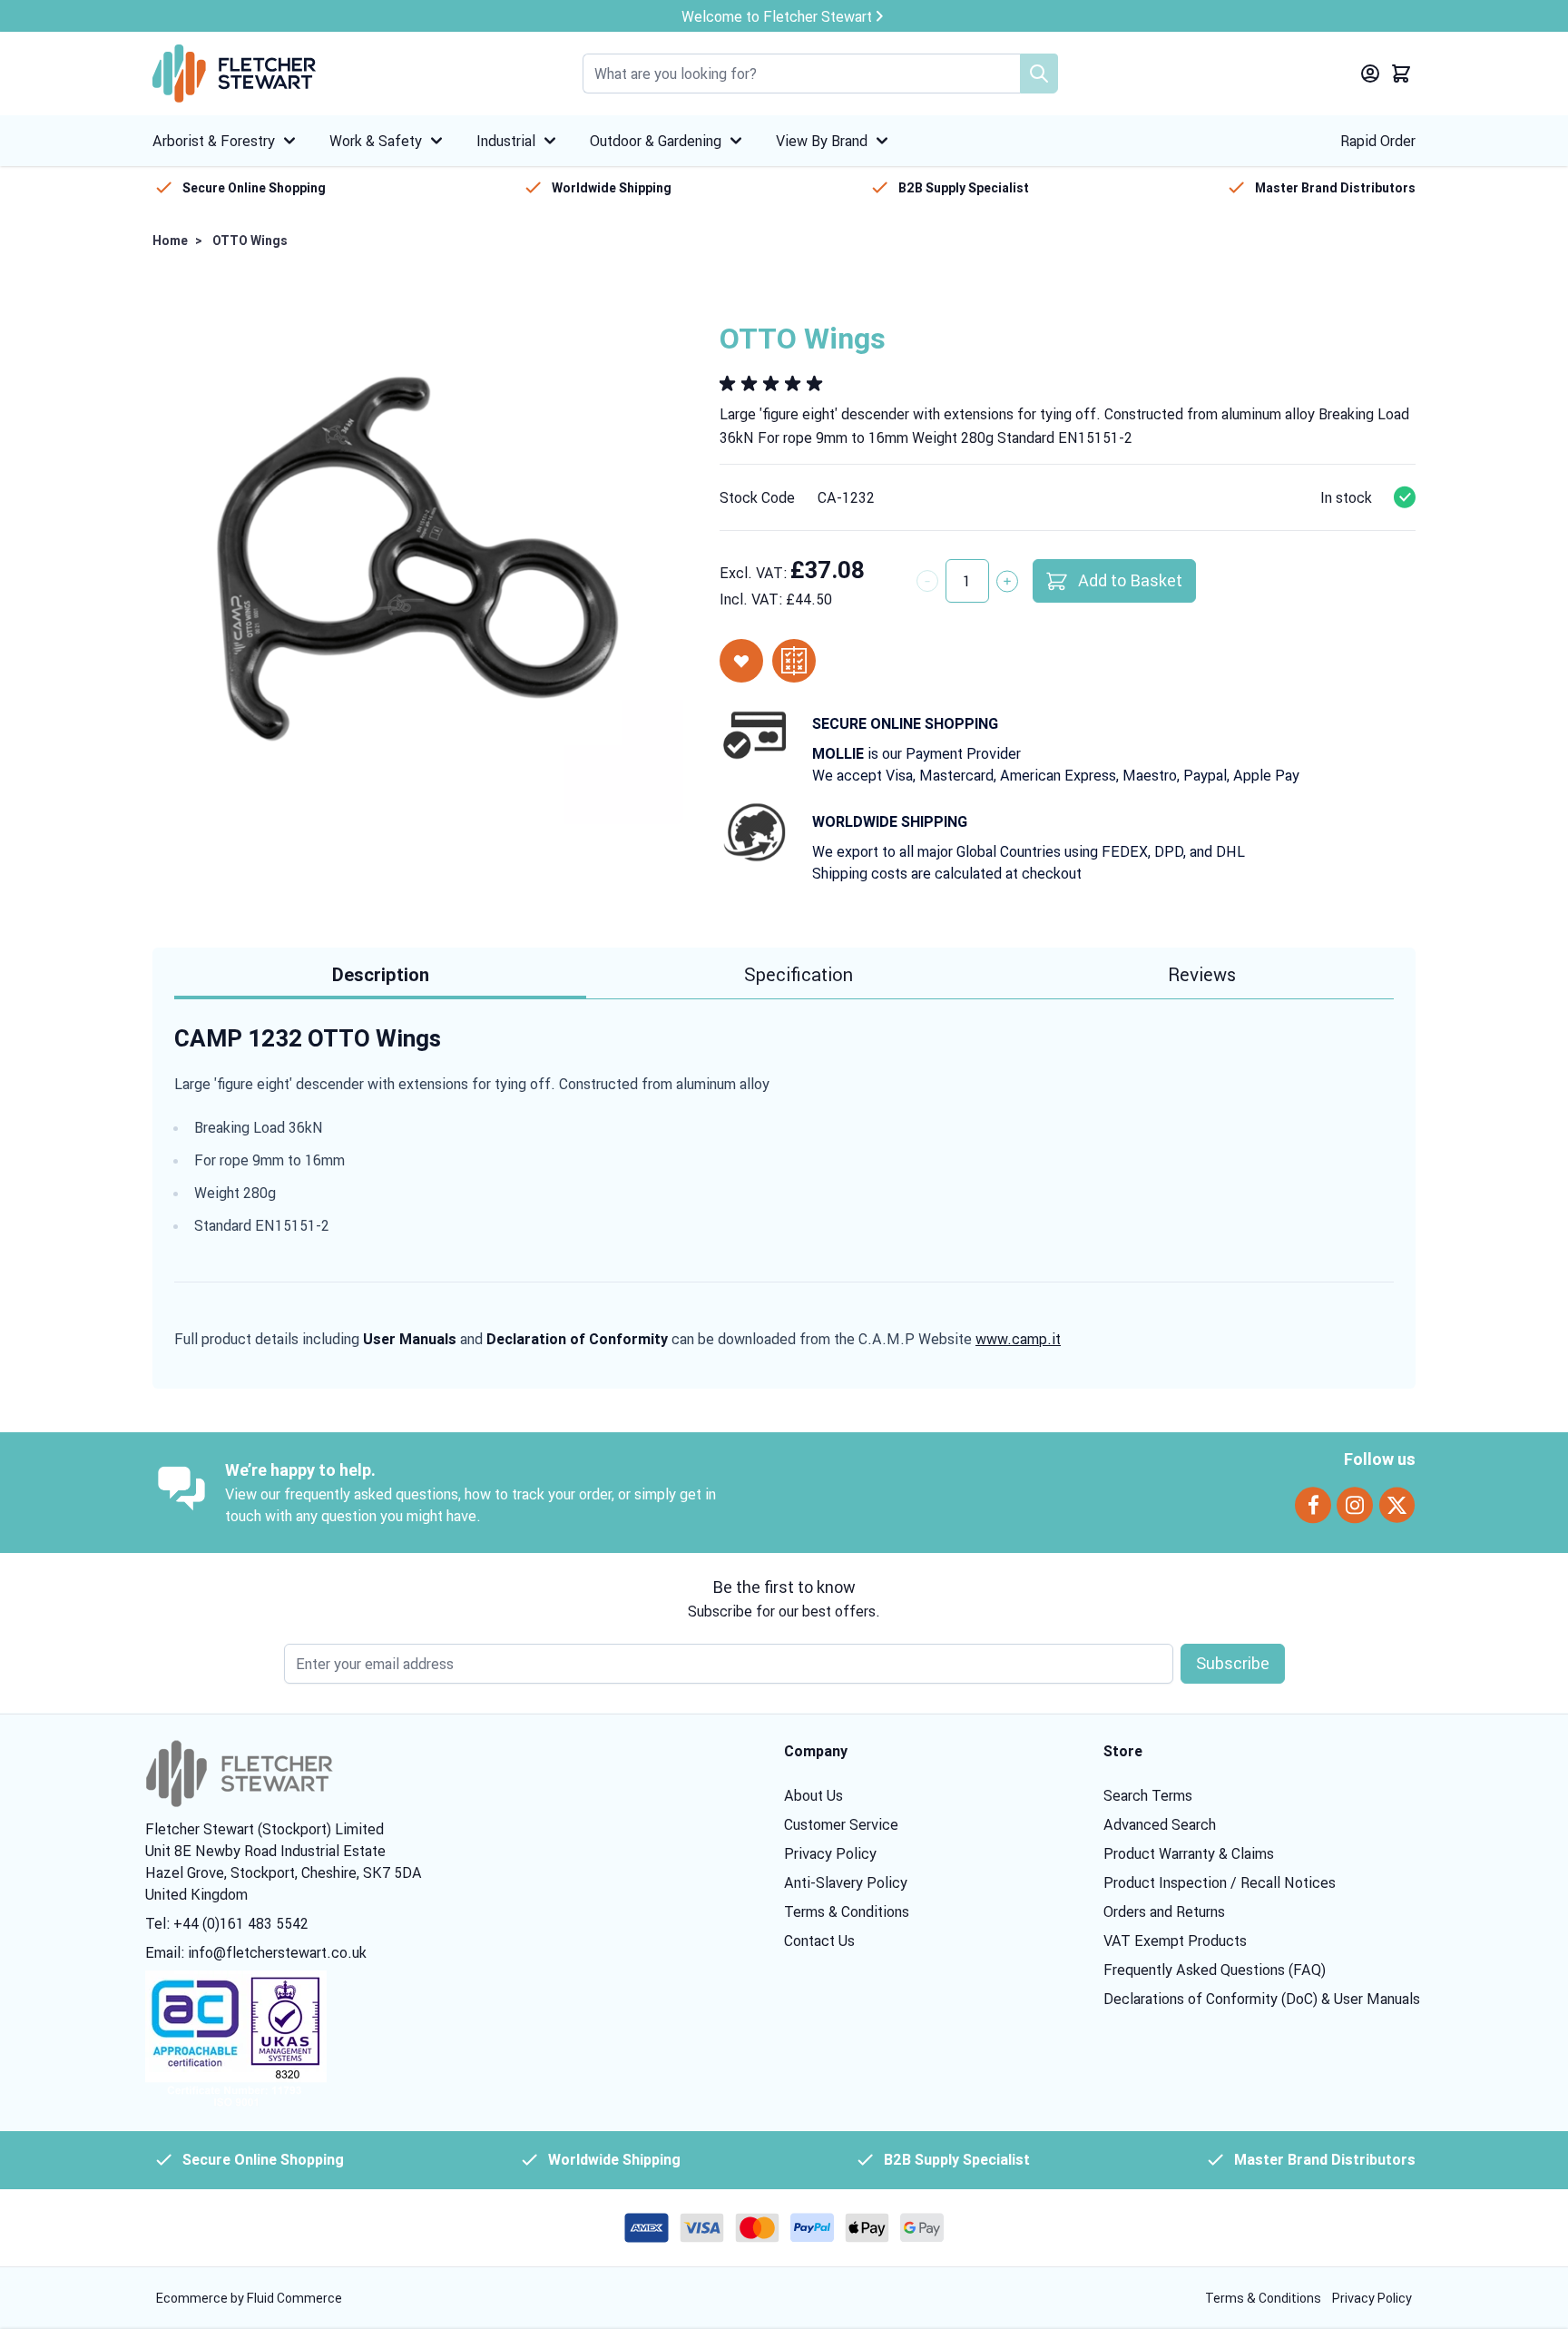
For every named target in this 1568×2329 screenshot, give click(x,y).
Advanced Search (1160, 1824)
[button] (774, 384)
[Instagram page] (1355, 1505)
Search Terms (1148, 1795)
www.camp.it (1018, 1339)
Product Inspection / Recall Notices (1220, 1882)
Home (170, 241)
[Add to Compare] (794, 661)
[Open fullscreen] (418, 559)
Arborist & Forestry (214, 141)
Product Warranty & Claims (1189, 1853)
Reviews (1202, 974)
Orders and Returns (1164, 1911)
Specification (799, 974)
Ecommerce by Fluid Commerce (249, 2298)
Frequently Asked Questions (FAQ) (1215, 1970)
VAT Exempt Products (1175, 1941)
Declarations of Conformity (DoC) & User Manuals (1262, 1999)
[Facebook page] (1313, 1505)
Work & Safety (376, 141)
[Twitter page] (1397, 1505)
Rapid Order (1378, 141)
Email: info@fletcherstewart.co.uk (256, 1952)
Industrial (506, 141)
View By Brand (822, 141)
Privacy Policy (830, 1853)
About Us (813, 1795)
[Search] (1039, 74)
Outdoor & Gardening (656, 141)
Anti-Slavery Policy (846, 1882)
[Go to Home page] (234, 74)
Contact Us (819, 1941)
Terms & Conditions (847, 1911)
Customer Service (841, 1824)
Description (381, 975)
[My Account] (1370, 74)
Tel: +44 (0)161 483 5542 (227, 1923)
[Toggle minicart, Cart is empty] (1401, 74)
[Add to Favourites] (741, 661)
